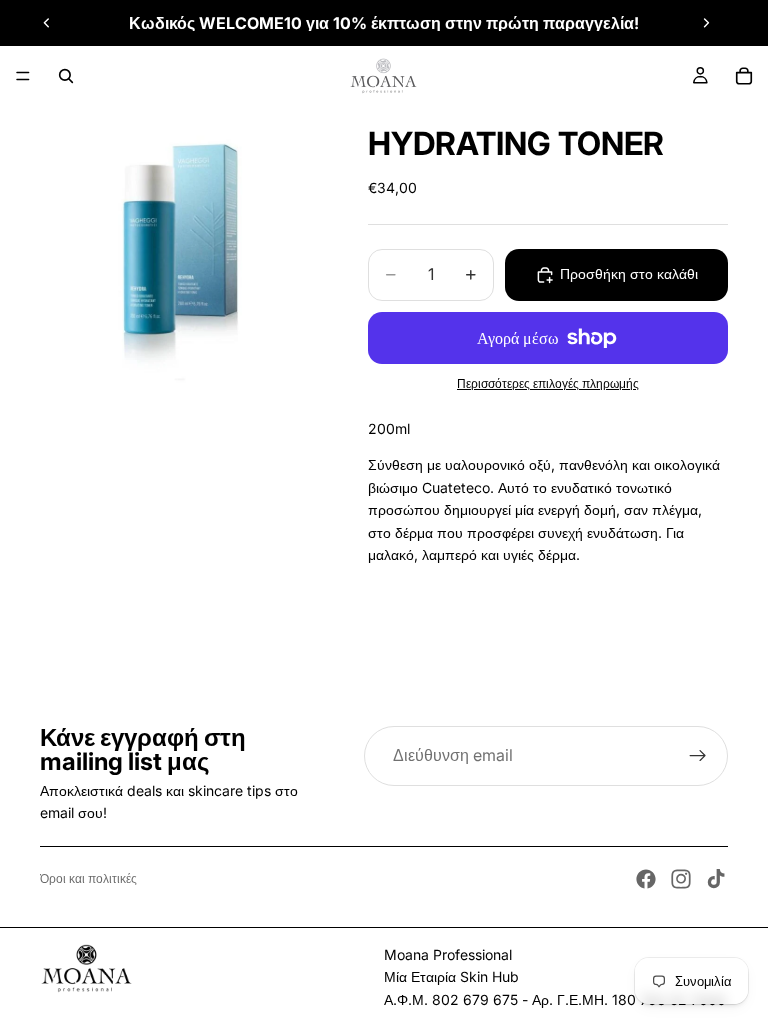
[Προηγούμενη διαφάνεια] (47, 23)
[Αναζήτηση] (66, 76)
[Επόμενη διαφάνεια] (706, 23)
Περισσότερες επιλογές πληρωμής (548, 384)
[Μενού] (23, 76)
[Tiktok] (716, 879)
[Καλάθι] (744, 76)
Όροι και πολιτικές (88, 878)
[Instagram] (681, 879)
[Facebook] (646, 879)
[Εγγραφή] (698, 756)
